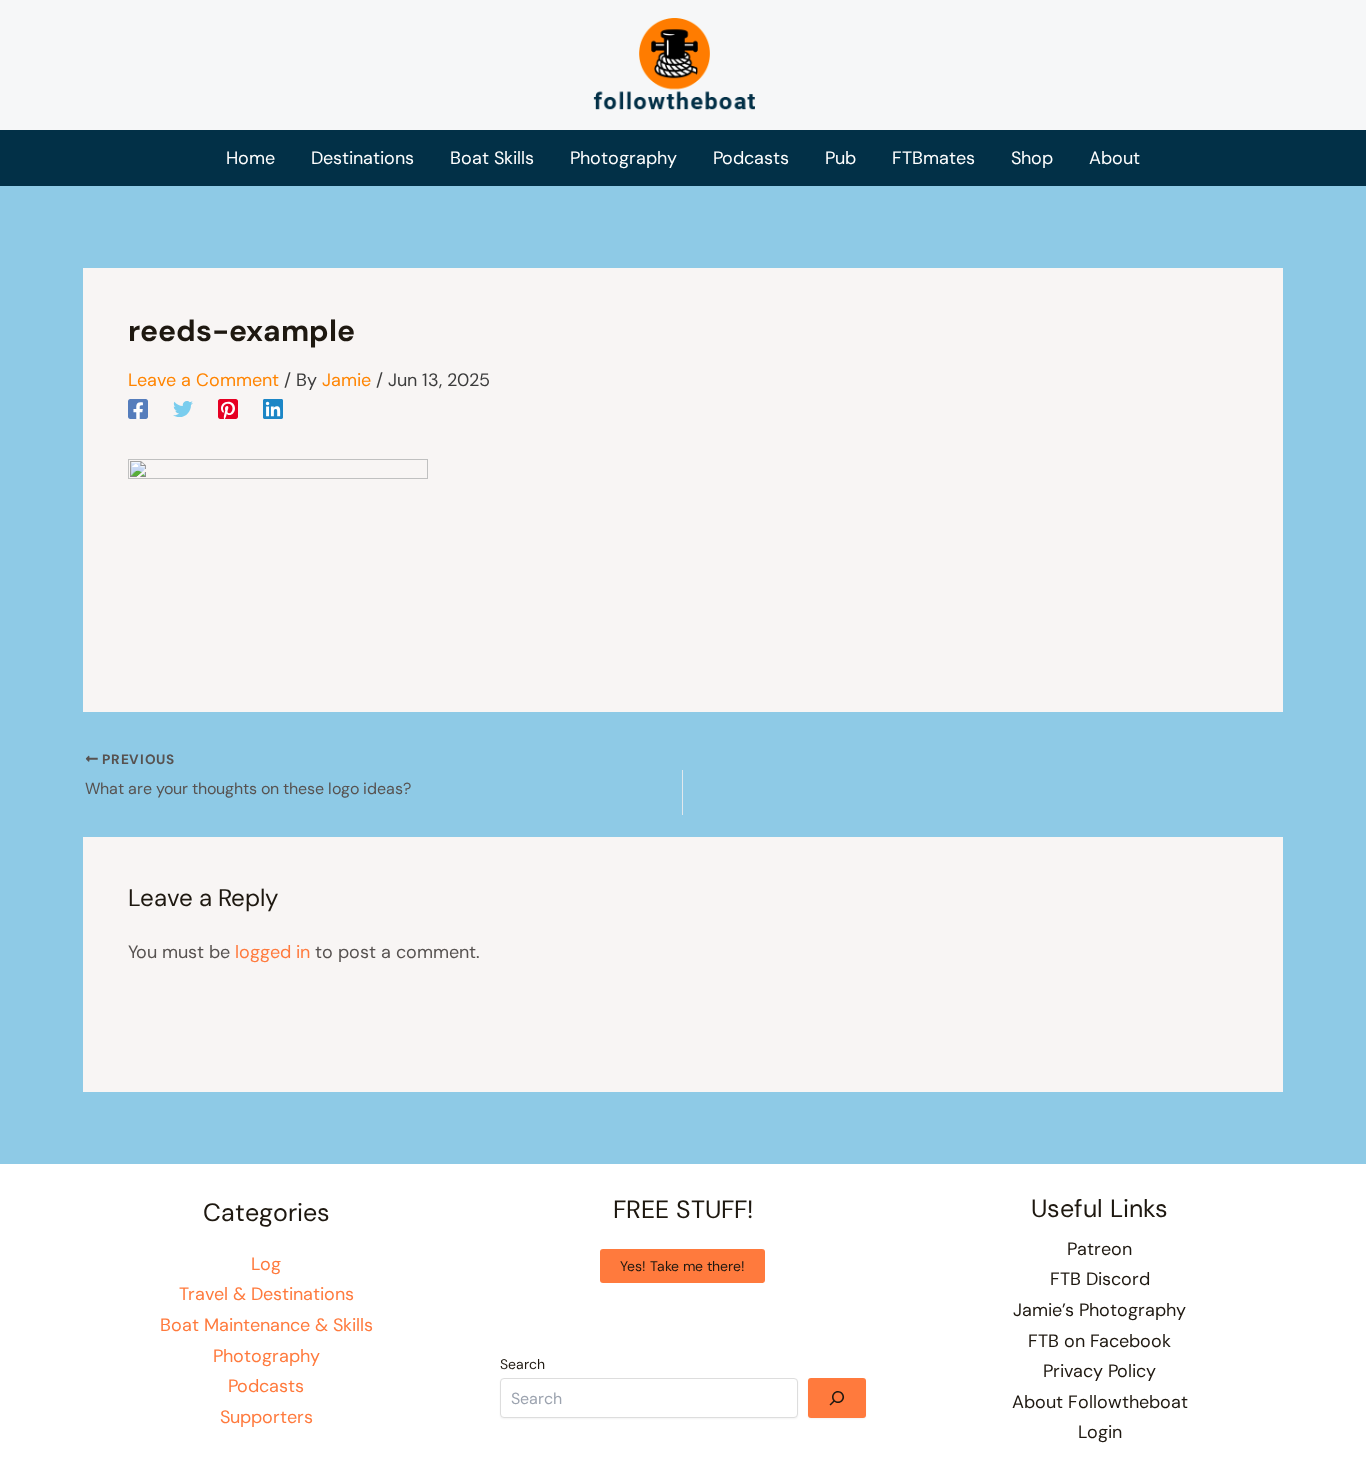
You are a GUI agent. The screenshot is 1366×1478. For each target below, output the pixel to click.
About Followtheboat (1100, 1402)
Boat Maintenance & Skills (266, 1325)
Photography (266, 1356)
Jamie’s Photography (1099, 1310)
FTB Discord (1100, 1279)
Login (1100, 1432)
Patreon (1099, 1249)
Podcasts (266, 1386)
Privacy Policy (1099, 1371)
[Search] (837, 1398)
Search (522, 1364)
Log (266, 1264)
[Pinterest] (228, 408)
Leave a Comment (203, 380)
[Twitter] (183, 408)
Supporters (266, 1417)
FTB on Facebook (1099, 1341)
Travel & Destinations (266, 1294)
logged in (272, 952)
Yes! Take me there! (682, 1266)
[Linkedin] (273, 408)
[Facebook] (138, 408)
